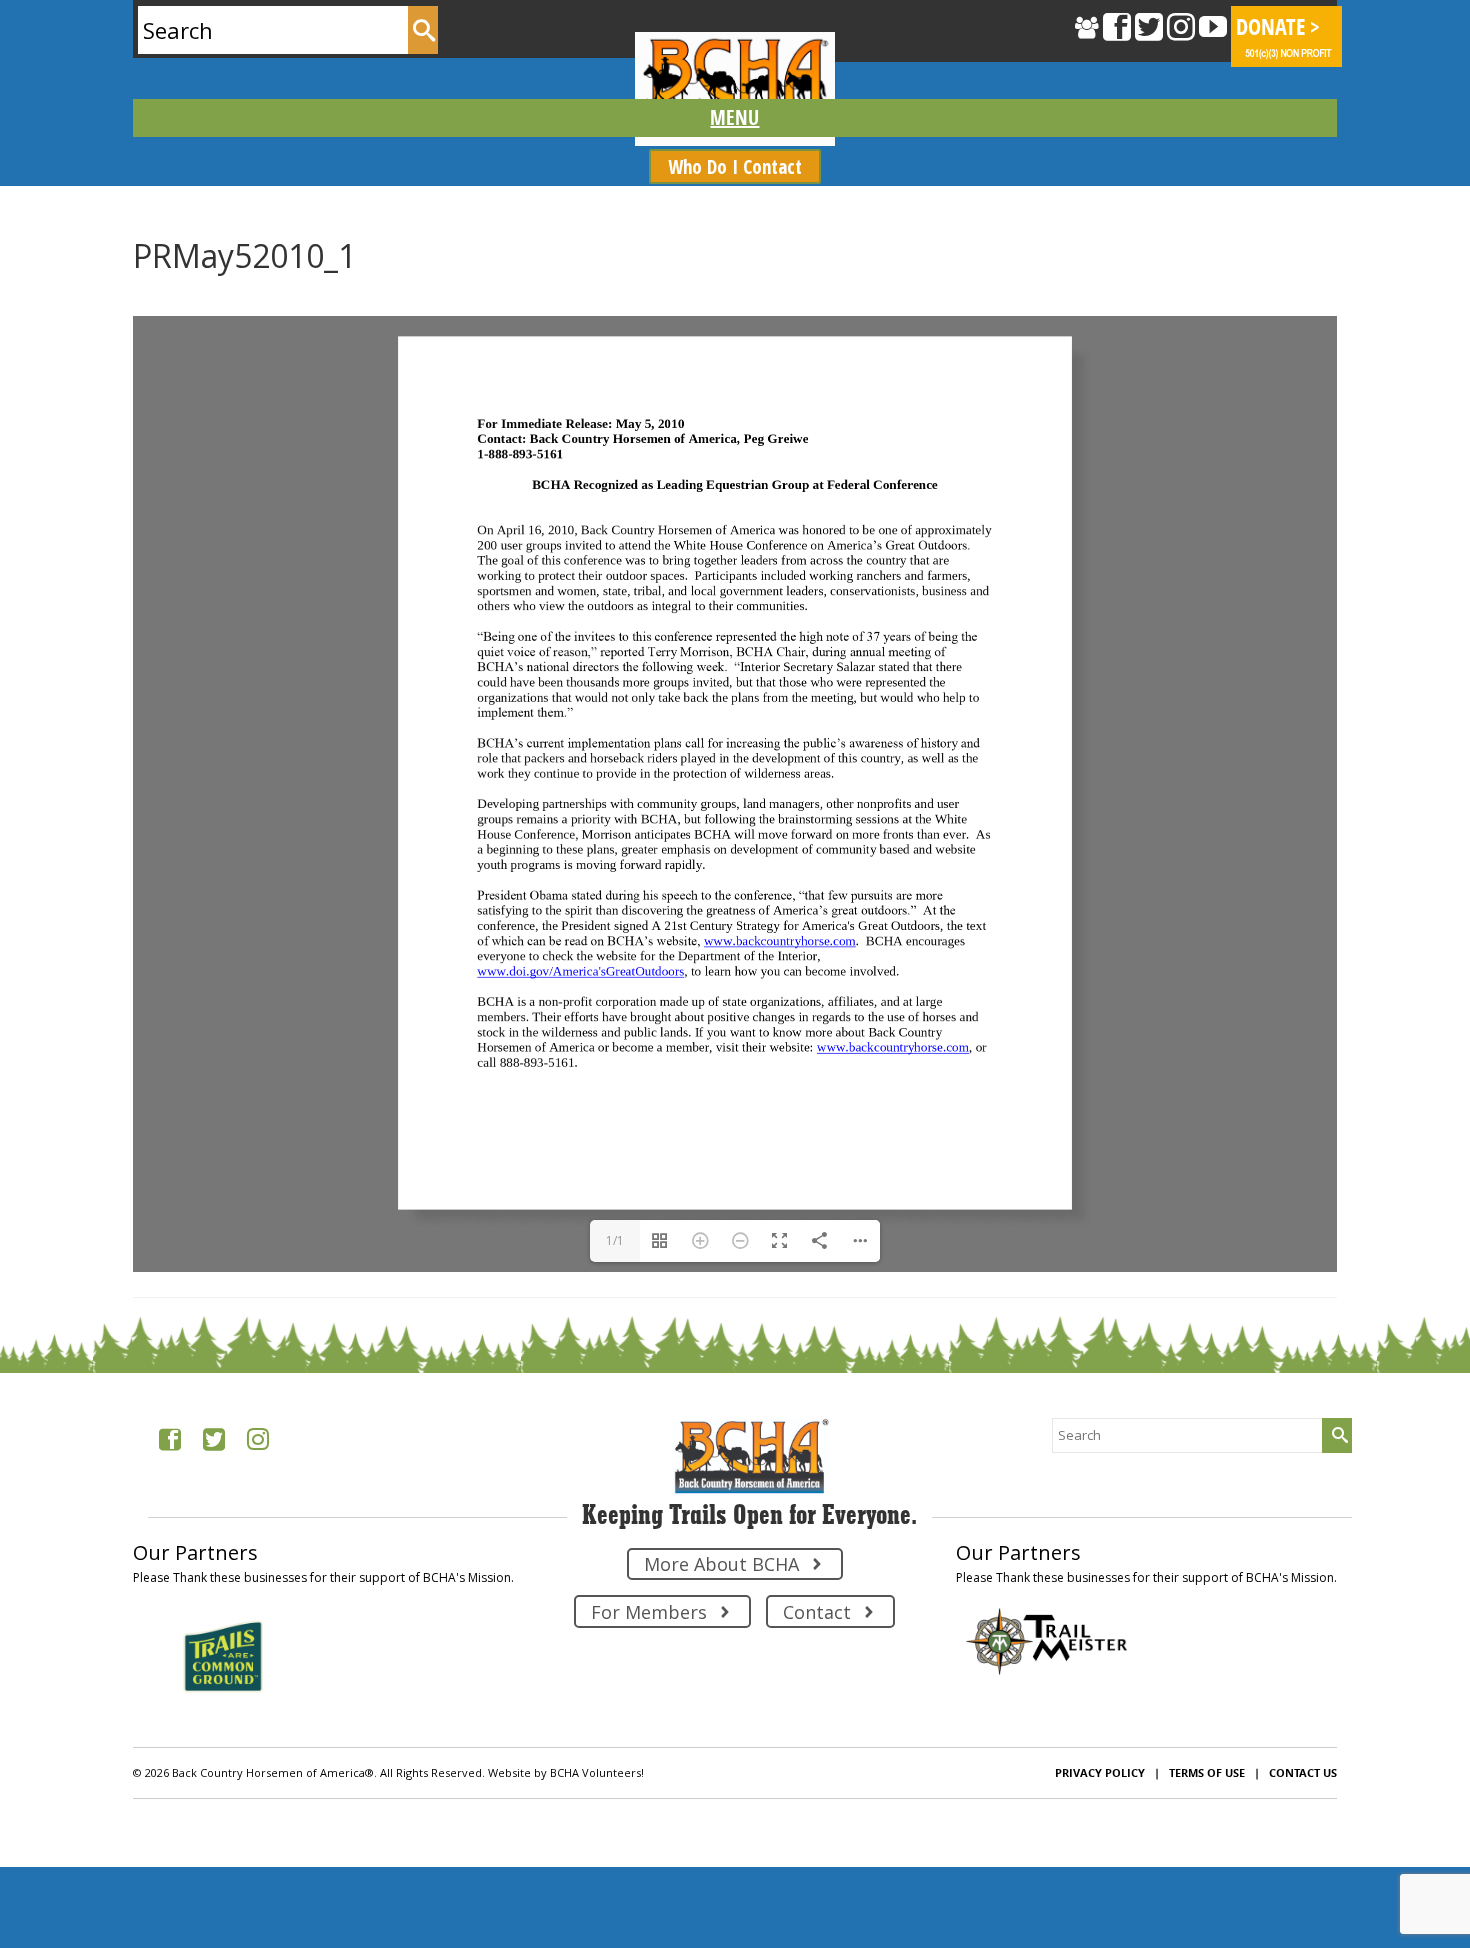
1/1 (615, 1872)
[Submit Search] (423, 30)
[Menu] (735, 118)
